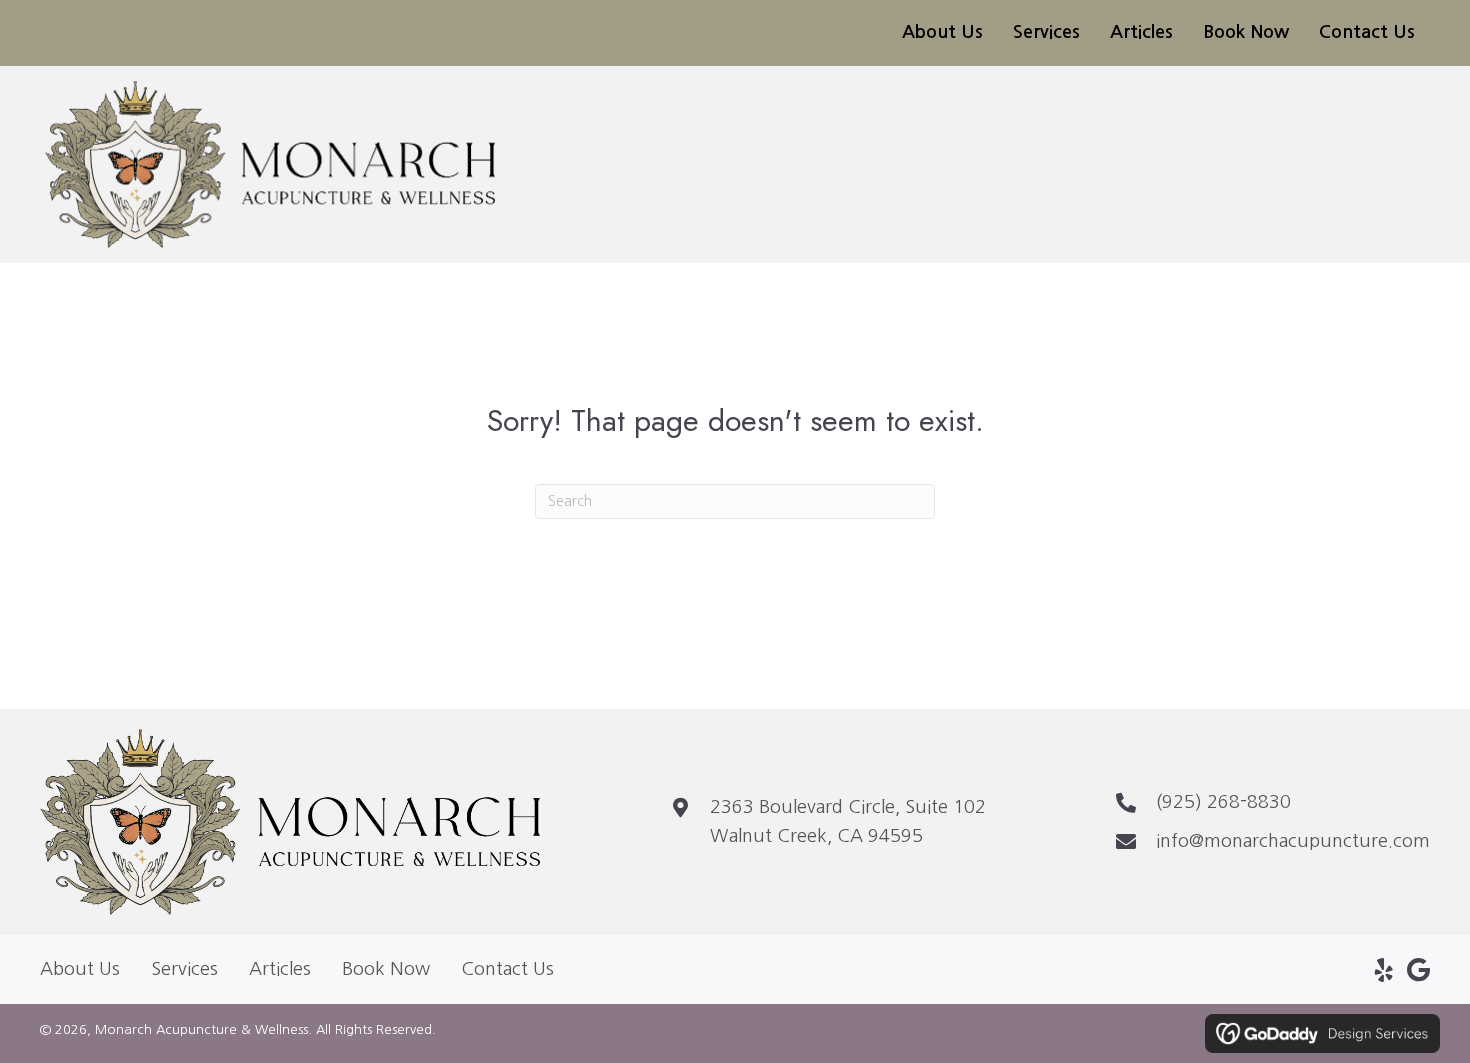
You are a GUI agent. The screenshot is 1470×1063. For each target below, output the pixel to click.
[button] (1384, 970)
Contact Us (507, 969)
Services (184, 969)
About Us (80, 969)
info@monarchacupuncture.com (1293, 841)
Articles (280, 969)
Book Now (386, 969)
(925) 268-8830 (1223, 802)
